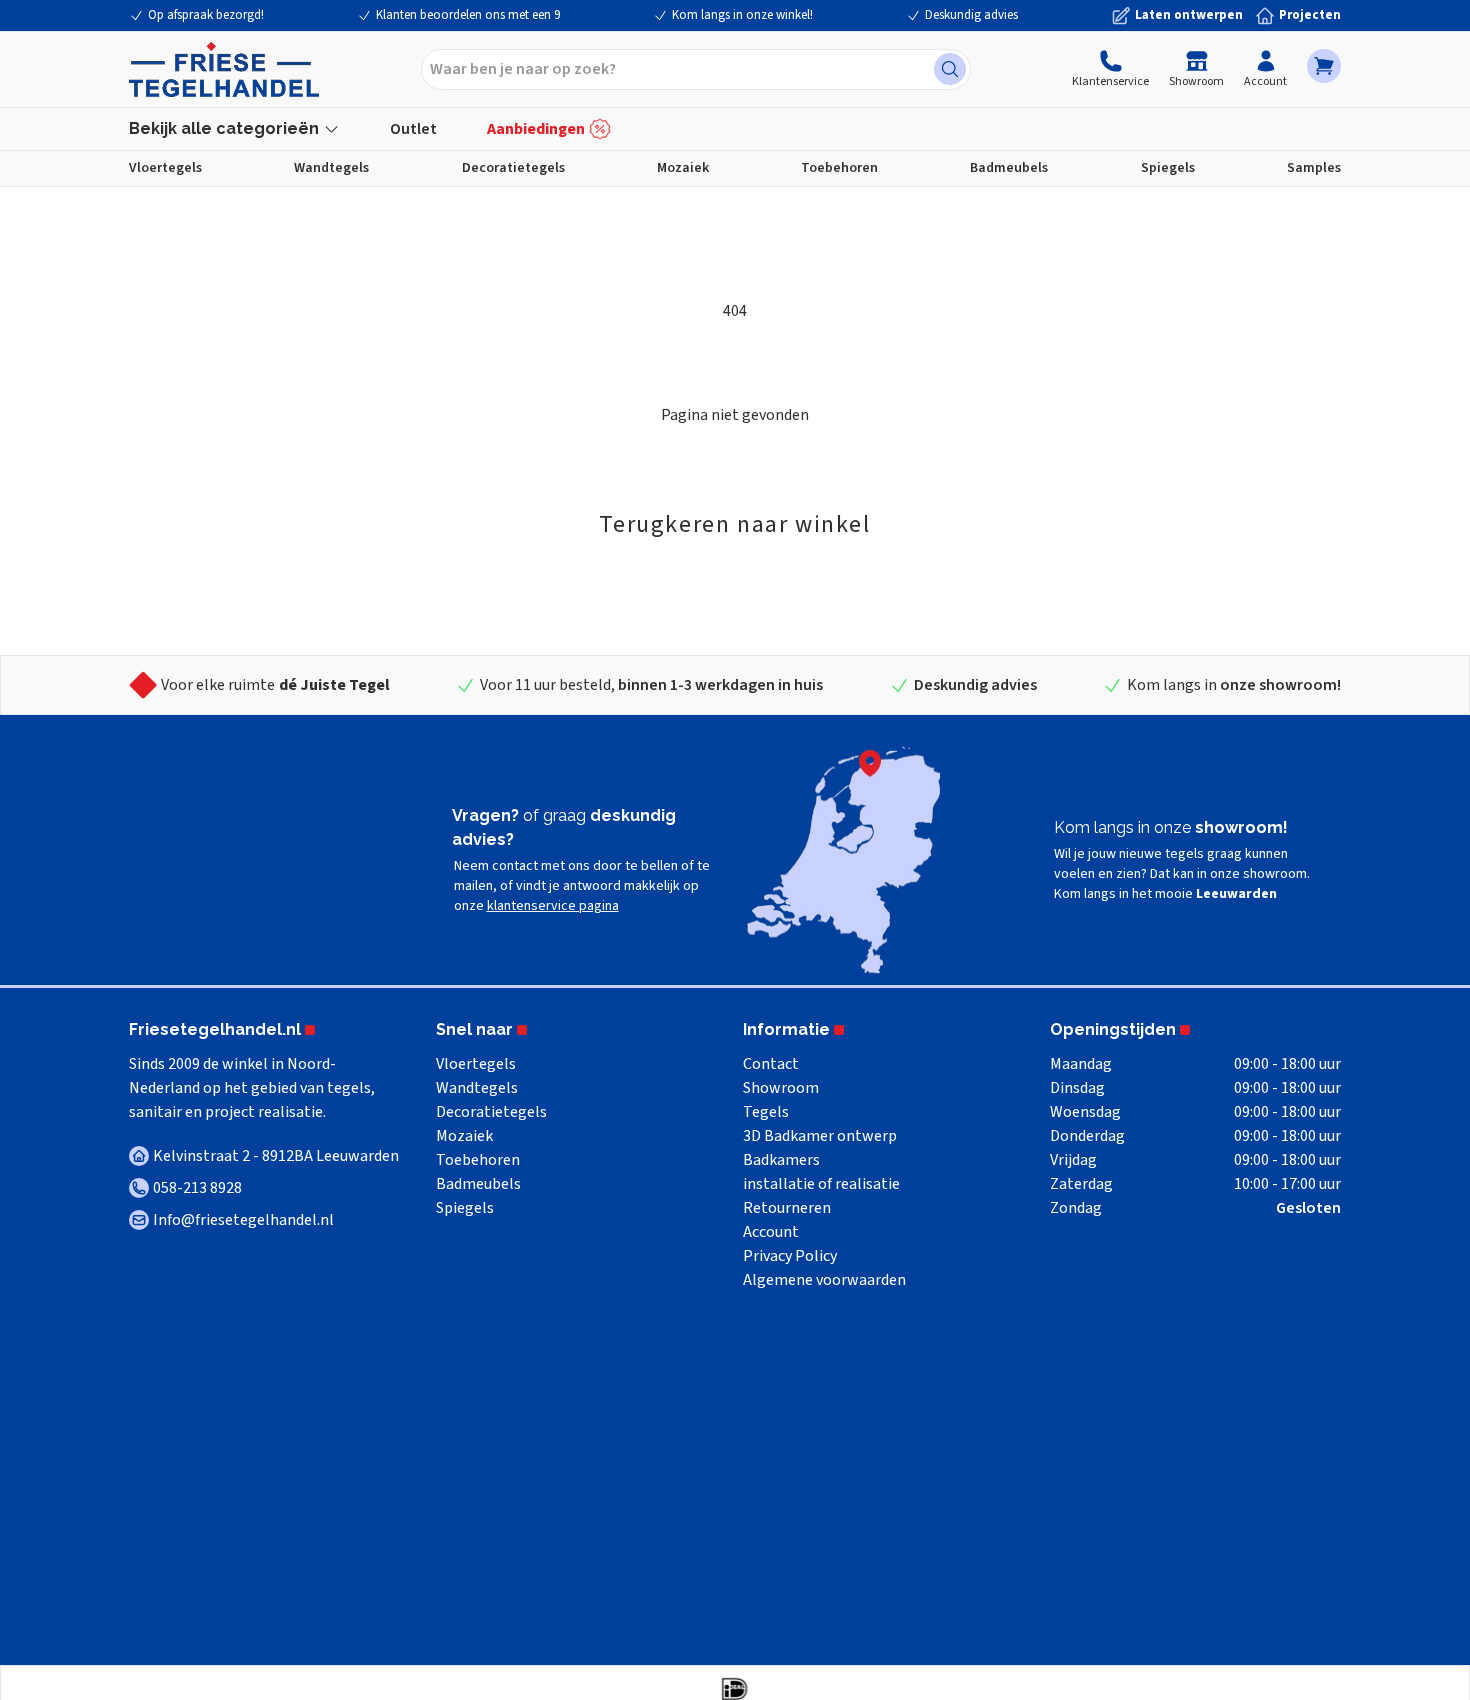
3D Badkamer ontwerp (820, 1136)
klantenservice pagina (553, 906)
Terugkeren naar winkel (734, 524)
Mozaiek (683, 168)
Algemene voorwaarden (824, 1280)
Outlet (413, 129)
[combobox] (696, 69)
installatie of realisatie (821, 1184)
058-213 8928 (197, 1188)
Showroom (1196, 81)
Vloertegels (165, 168)
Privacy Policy (790, 1256)
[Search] (950, 69)
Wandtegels (331, 168)
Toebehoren (839, 168)
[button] (1324, 66)
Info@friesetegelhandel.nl (243, 1220)
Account (1265, 81)
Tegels (766, 1112)
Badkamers (781, 1160)
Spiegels (1168, 168)
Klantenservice (1110, 81)
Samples (1314, 168)
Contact (771, 1064)
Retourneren (787, 1208)
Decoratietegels (513, 168)
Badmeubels (1009, 168)
